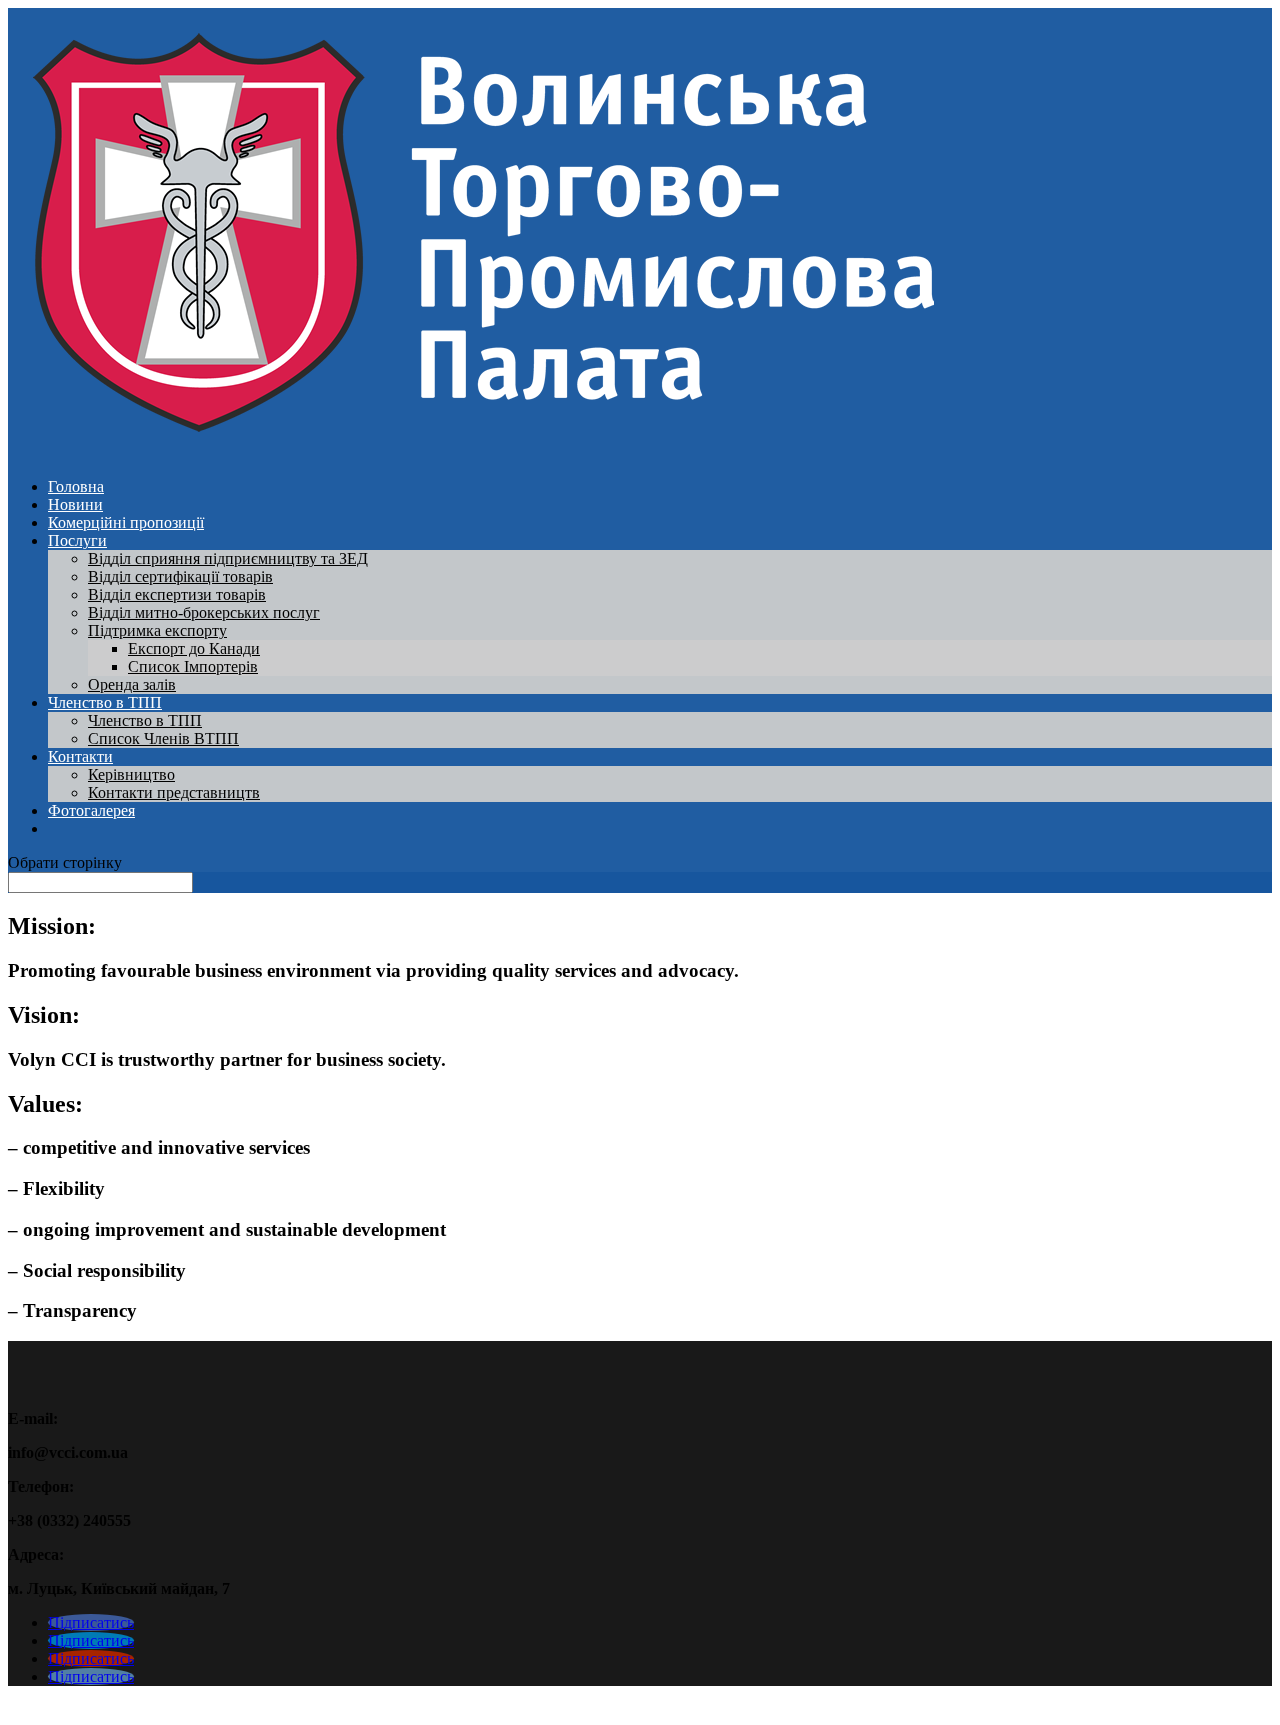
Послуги (77, 540)
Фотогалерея (91, 810)
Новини (75, 504)
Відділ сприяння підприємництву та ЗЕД (228, 558)
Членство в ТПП (105, 702)
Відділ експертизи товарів (177, 594)
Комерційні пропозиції (126, 522)
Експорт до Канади (194, 648)
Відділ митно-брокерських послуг (204, 612)
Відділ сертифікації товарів (180, 576)
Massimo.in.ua (174, 1707)
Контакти (80, 756)
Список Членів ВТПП (163, 738)
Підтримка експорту (157, 630)
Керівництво (131, 774)
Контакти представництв (174, 792)
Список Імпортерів (193, 666)
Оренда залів (132, 684)
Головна (76, 486)
